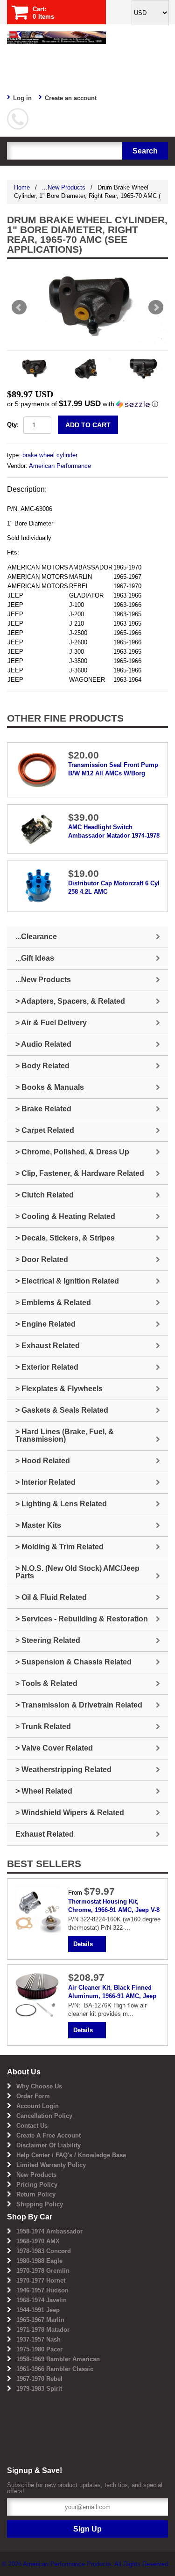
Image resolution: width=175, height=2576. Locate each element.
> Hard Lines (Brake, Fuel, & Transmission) (65, 1435)
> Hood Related (43, 1461)
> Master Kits (38, 1525)
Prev (19, 307)
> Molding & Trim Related (59, 1547)
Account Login (38, 2106)
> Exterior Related (47, 1367)
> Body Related (42, 1066)
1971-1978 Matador (43, 2330)
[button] (87, 404)
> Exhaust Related (48, 1346)
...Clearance (36, 937)
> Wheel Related (44, 1791)
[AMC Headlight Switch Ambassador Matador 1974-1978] (38, 828)
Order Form (33, 2096)
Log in (22, 98)
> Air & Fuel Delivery (51, 1023)
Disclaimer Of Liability (49, 2145)
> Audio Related (43, 1044)
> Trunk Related (43, 1726)
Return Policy (36, 2194)
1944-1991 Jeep (38, 2310)
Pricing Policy (37, 2185)
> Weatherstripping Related (63, 1770)
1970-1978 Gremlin (43, 2271)
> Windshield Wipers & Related (70, 1813)
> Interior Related (45, 1482)
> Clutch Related (45, 1195)
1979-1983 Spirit (39, 2389)
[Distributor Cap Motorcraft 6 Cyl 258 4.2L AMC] (38, 886)
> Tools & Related (46, 1683)
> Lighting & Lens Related (61, 1504)
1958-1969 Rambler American (58, 2359)
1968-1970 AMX (38, 2241)
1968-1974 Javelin (42, 2300)
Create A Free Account (49, 2135)
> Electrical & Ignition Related (67, 1281)
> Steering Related (48, 1640)
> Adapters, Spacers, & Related (70, 1001)
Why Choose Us (39, 2086)
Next (156, 307)
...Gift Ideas (35, 958)
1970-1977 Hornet (41, 2280)
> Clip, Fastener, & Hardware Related (80, 1173)
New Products (36, 2175)
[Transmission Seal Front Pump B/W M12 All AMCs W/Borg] (38, 770)
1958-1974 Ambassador (49, 2231)
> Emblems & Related (53, 1303)
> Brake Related (43, 1109)
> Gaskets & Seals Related (62, 1410)
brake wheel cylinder (50, 455)
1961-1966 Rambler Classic (55, 2369)
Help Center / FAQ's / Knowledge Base (71, 2155)
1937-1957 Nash (38, 2339)
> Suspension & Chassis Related (73, 1662)
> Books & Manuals (50, 1087)
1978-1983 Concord (44, 2251)
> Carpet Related (45, 1130)
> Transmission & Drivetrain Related (79, 1705)
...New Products (64, 187)
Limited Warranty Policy (51, 2165)
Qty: (13, 425)
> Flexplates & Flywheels (59, 1389)
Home (22, 187)
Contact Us (32, 2126)
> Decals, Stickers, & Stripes (65, 1238)
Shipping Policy (40, 2204)
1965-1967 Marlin (40, 2320)
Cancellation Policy (44, 2116)
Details (83, 1944)
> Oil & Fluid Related (51, 1597)
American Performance (60, 466)
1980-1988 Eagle (39, 2261)
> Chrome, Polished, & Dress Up (72, 1152)
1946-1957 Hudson (42, 2290)
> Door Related (42, 1259)
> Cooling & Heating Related (65, 1216)
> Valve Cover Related (54, 1748)
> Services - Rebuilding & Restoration (82, 1619)
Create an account (71, 98)
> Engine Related (45, 1324)
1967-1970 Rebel (39, 2379)
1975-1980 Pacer (39, 2349)
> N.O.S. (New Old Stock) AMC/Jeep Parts (77, 1572)
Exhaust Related (45, 1834)
